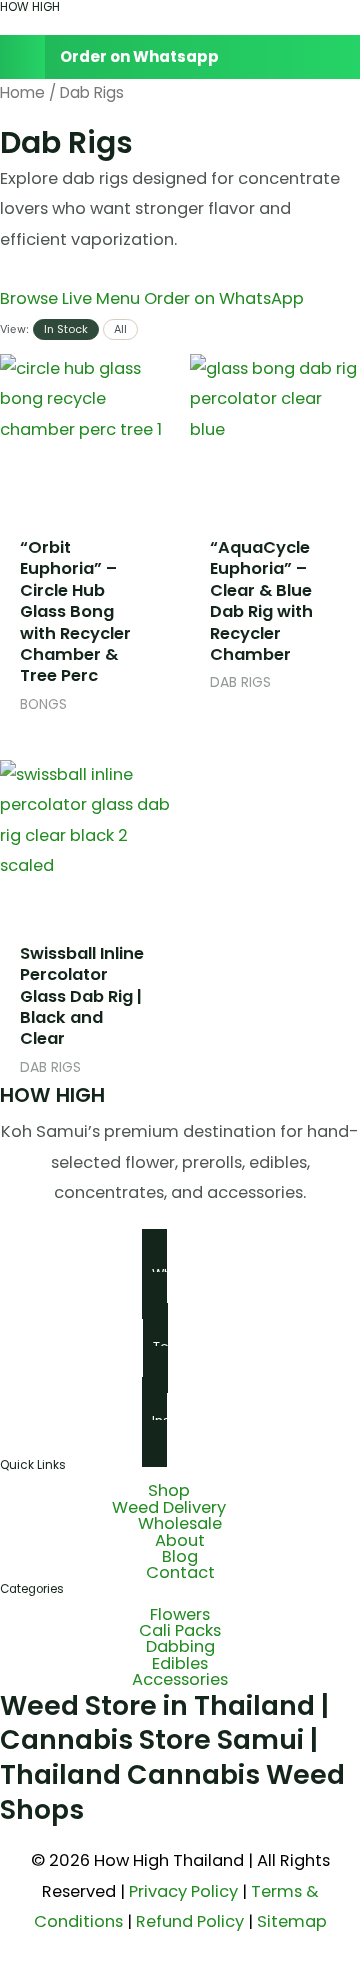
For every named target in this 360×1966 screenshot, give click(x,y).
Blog (180, 1557)
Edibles (180, 1664)
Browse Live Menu (72, 298)
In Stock (66, 329)
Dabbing (180, 1647)
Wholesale (180, 1524)
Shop (169, 1491)
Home (22, 92)
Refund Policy (190, 1921)
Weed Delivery (169, 1508)
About (180, 1541)
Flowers (180, 1615)
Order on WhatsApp (224, 298)
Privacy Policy (183, 1891)
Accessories (180, 1680)
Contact (180, 1573)
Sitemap (292, 1921)
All (120, 329)
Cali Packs (180, 1631)
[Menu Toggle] (180, 25)
